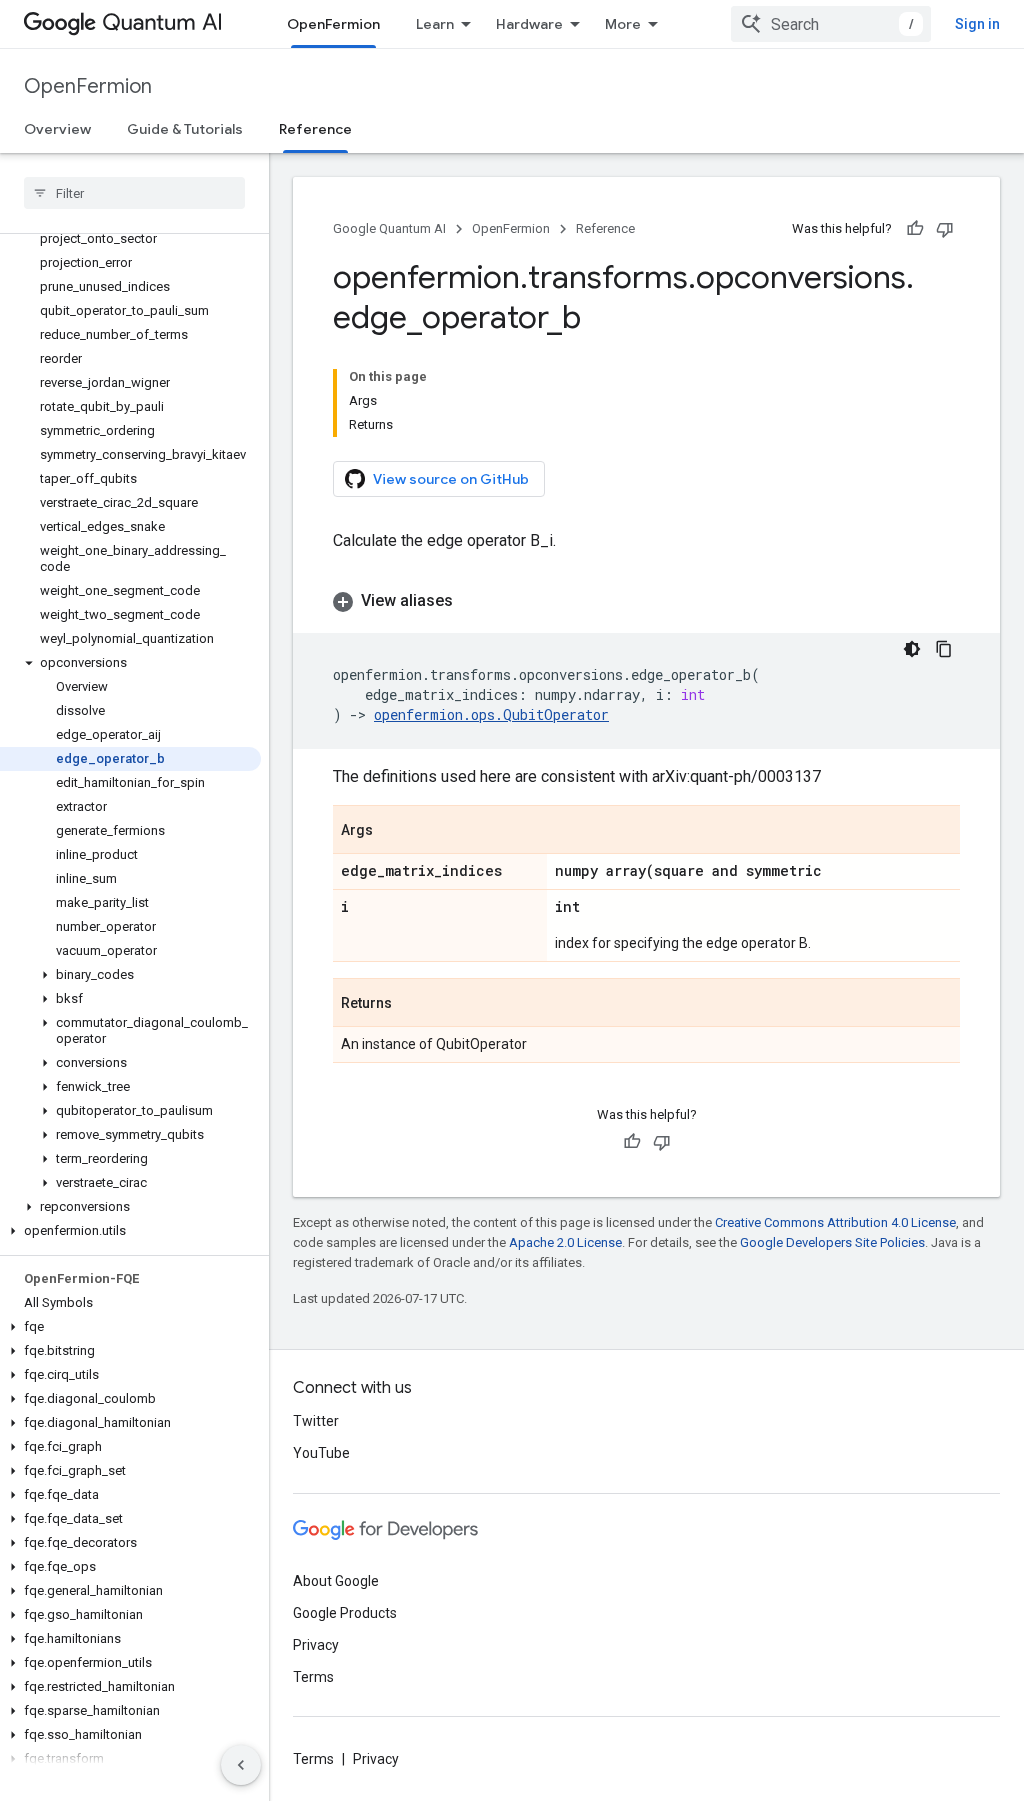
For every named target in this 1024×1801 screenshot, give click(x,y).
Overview (57, 129)
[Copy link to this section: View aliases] (473, 601)
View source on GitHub (451, 479)
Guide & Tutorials (185, 129)
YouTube (321, 1453)
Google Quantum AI (389, 228)
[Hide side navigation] (241, 1765)
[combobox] (831, 24)
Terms (313, 1677)
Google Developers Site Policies (832, 1242)
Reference (315, 129)
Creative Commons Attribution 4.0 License (835, 1222)
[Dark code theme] (912, 649)
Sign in (977, 24)
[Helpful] (915, 229)
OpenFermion (333, 24)
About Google (336, 1581)
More (623, 24)
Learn (435, 24)
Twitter (316, 1421)
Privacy (316, 1645)
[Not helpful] (945, 229)
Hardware (529, 24)
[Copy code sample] (944, 649)
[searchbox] (134, 193)
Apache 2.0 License (565, 1242)
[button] (130, 663)
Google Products (345, 1613)
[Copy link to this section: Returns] (412, 1004)
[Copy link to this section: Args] (393, 831)
